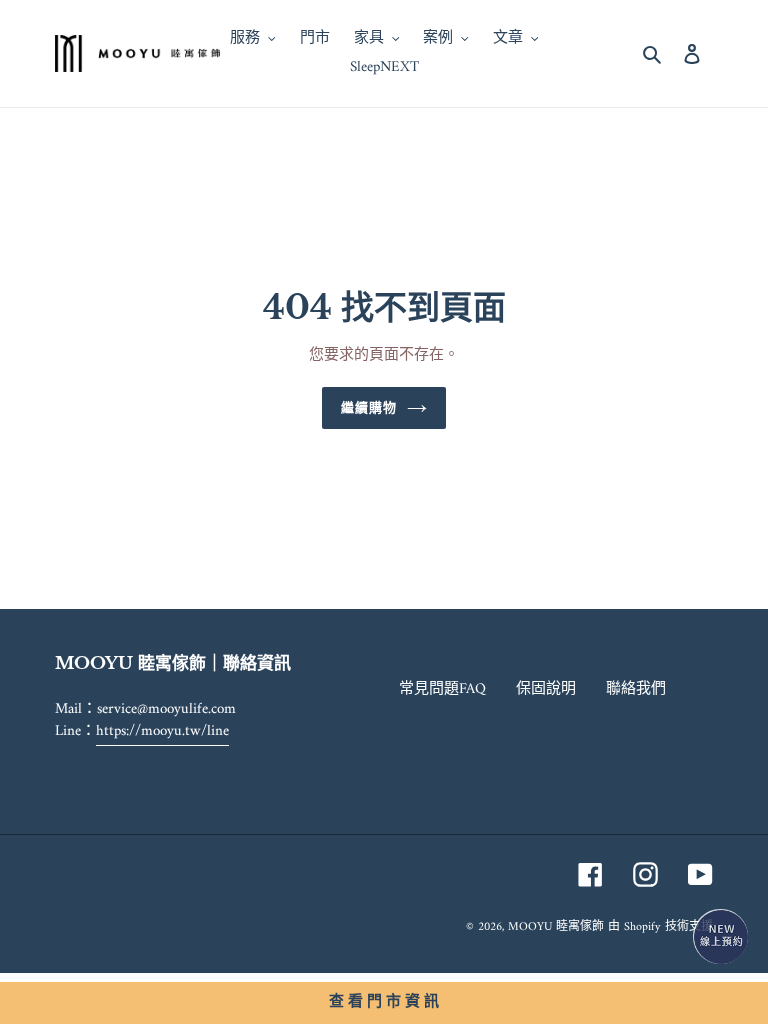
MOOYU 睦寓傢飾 (556, 927)
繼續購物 (369, 407)
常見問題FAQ (442, 689)
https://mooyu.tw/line (162, 731)
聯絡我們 (636, 689)
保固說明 (546, 689)
